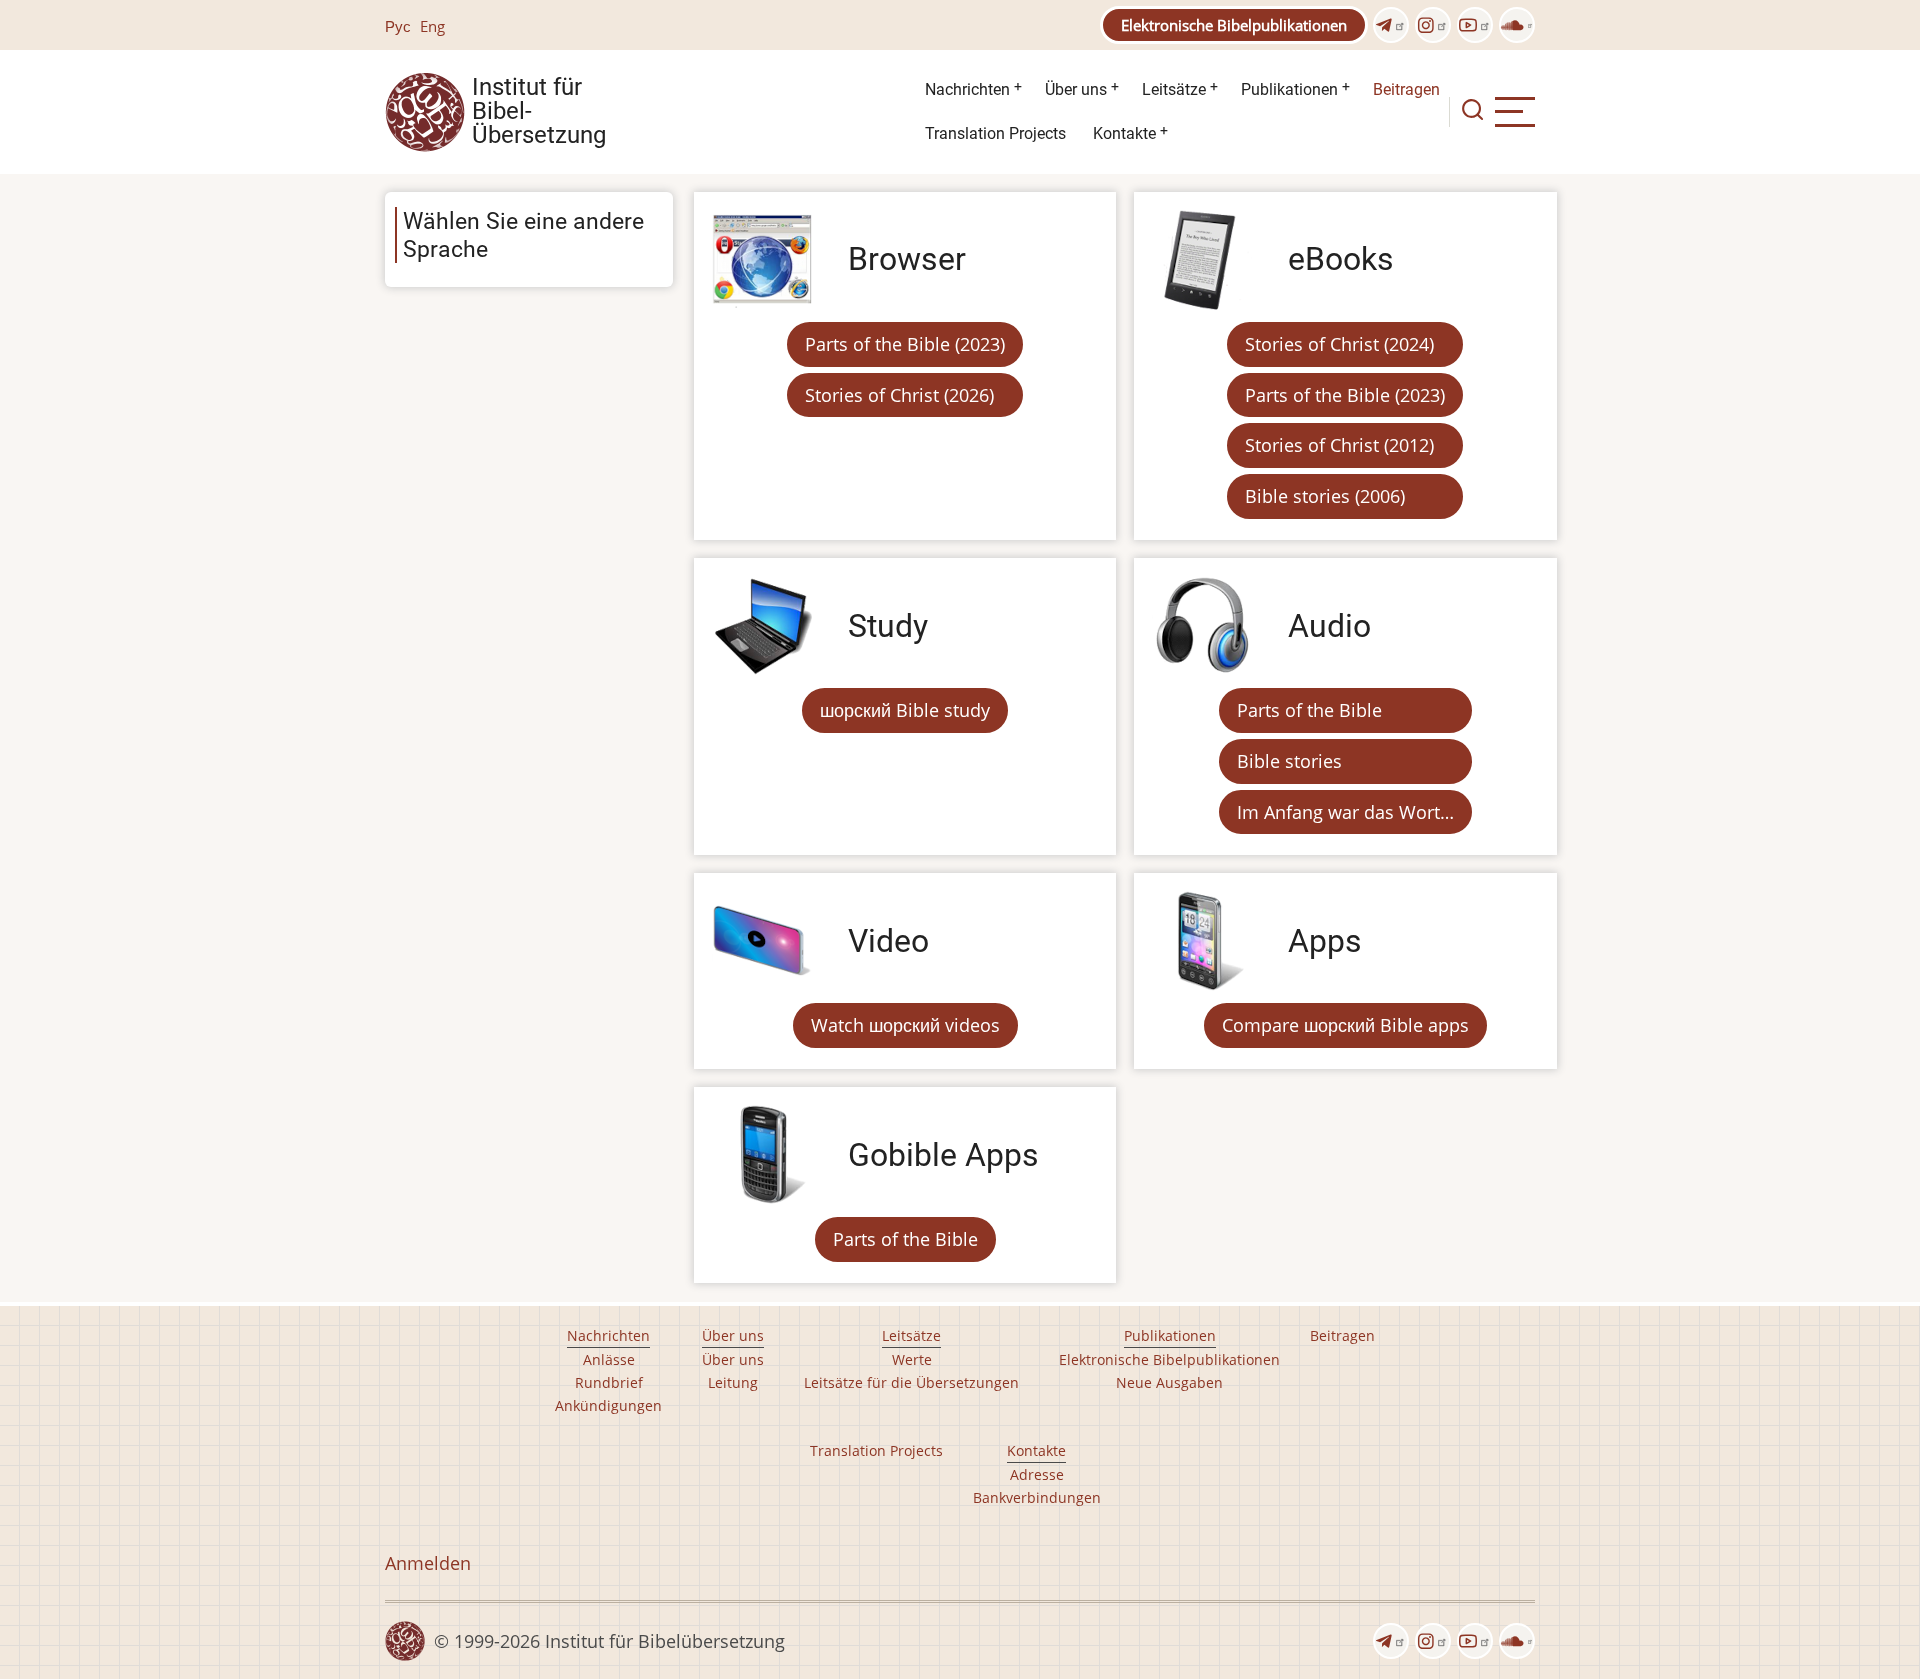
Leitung (733, 1382)
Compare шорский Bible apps (1345, 1025)
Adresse (1037, 1474)
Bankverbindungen (1037, 1497)
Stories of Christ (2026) (899, 395)
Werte (912, 1359)
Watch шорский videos (905, 1025)
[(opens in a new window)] (1391, 25)
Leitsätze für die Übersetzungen (911, 1382)
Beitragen (1406, 89)
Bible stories (1289, 761)
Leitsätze (1174, 89)
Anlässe (609, 1359)
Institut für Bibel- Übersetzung (539, 112)
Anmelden (428, 1563)
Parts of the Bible (1309, 710)
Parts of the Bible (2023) (905, 344)
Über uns (1076, 89)
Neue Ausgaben (1169, 1382)
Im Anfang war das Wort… (1345, 812)
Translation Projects (995, 133)
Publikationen (1289, 89)
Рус (398, 26)
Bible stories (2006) (1325, 496)
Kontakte (1124, 133)
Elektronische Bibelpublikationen (1234, 25)
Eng (432, 26)
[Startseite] (425, 110)
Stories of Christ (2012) (1339, 445)
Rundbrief (609, 1382)
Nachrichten (967, 89)
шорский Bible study (905, 710)
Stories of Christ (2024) (1339, 344)
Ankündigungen (608, 1405)
